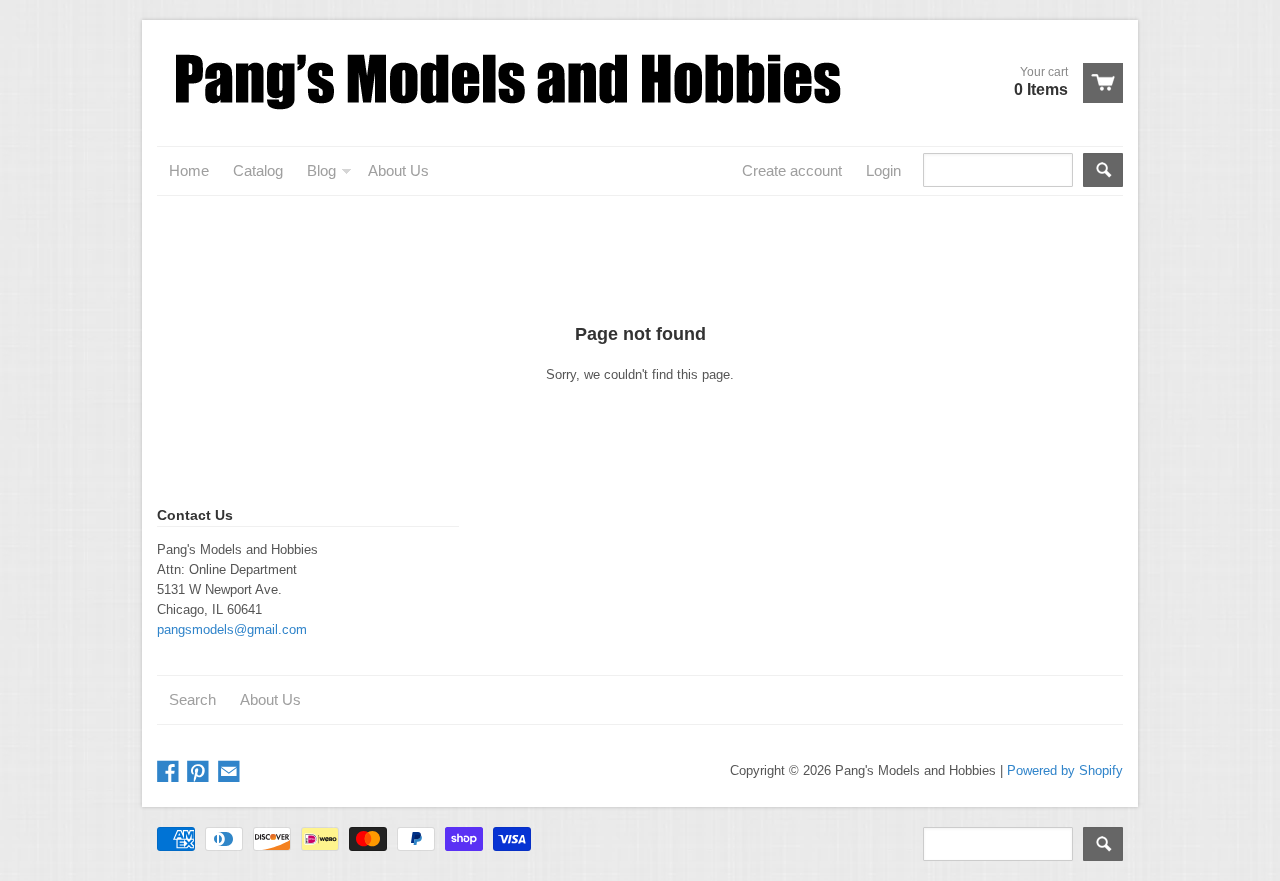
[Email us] (231, 772)
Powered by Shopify (1065, 770)
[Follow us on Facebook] (170, 772)
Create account (792, 170)
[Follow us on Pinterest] (200, 772)
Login (883, 170)
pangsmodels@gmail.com (232, 629)
